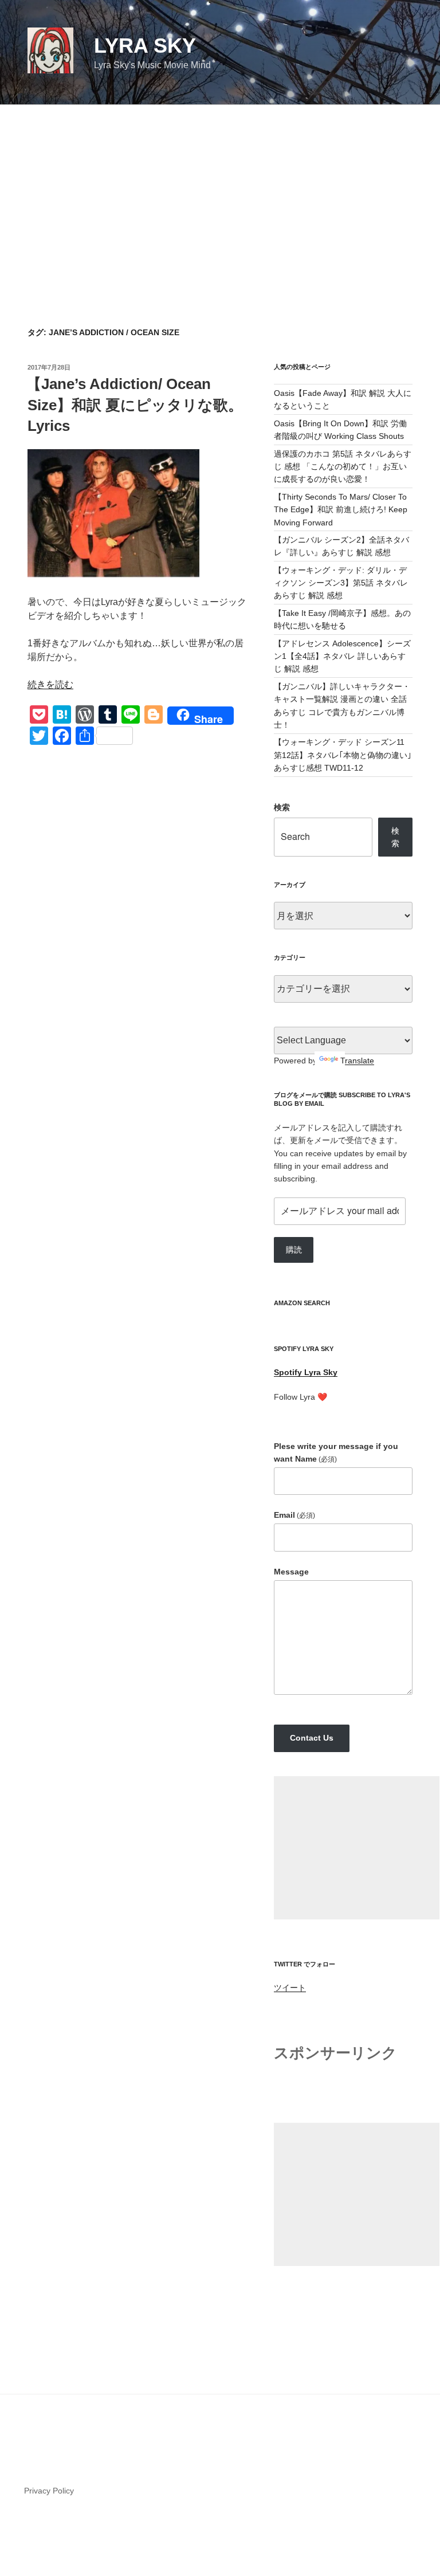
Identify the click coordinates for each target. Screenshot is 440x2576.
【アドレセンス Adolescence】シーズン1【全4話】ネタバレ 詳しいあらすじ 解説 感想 (342, 656)
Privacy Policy (49, 2491)
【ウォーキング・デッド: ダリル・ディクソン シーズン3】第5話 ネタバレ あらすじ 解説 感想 (341, 583)
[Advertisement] (220, 191)
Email (294, 1515)
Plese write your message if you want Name (336, 1452)
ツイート (290, 1988)
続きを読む (50, 684)
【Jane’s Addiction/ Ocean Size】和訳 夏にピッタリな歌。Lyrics (135, 405)
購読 (294, 1250)
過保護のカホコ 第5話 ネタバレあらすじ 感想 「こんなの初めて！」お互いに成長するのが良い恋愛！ (343, 467)
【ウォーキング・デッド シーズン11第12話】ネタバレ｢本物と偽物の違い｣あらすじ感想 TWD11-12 (343, 755)
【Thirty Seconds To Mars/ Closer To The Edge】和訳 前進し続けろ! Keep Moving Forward (341, 510)
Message (291, 1572)
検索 (282, 807)
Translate (357, 1061)
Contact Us (312, 1738)
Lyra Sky (145, 46)
